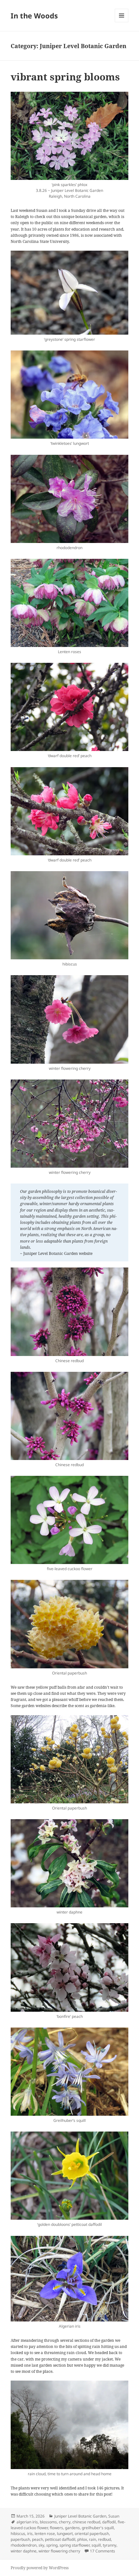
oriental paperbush (92, 2534)
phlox (82, 2539)
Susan (114, 2516)
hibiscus (18, 2534)
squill (96, 2545)
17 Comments (102, 2551)
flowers (56, 2528)
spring (52, 2545)
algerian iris (27, 2522)
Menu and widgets (122, 22)
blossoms (48, 2522)
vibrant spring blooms (65, 77)
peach (37, 2539)
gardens (72, 2528)
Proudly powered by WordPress (40, 2568)
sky (41, 2545)
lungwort (65, 2534)
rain (92, 2539)
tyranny (110, 2545)
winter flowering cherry (59, 2551)
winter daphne (24, 2551)
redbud (104, 2539)
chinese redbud (86, 2522)
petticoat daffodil (60, 2539)
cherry (65, 2522)
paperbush (20, 2539)
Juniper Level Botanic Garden (80, 2516)
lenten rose (45, 2534)
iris (30, 2534)
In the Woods (34, 16)
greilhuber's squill (98, 2528)
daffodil (109, 2522)
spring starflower (75, 2545)
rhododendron (24, 2545)
